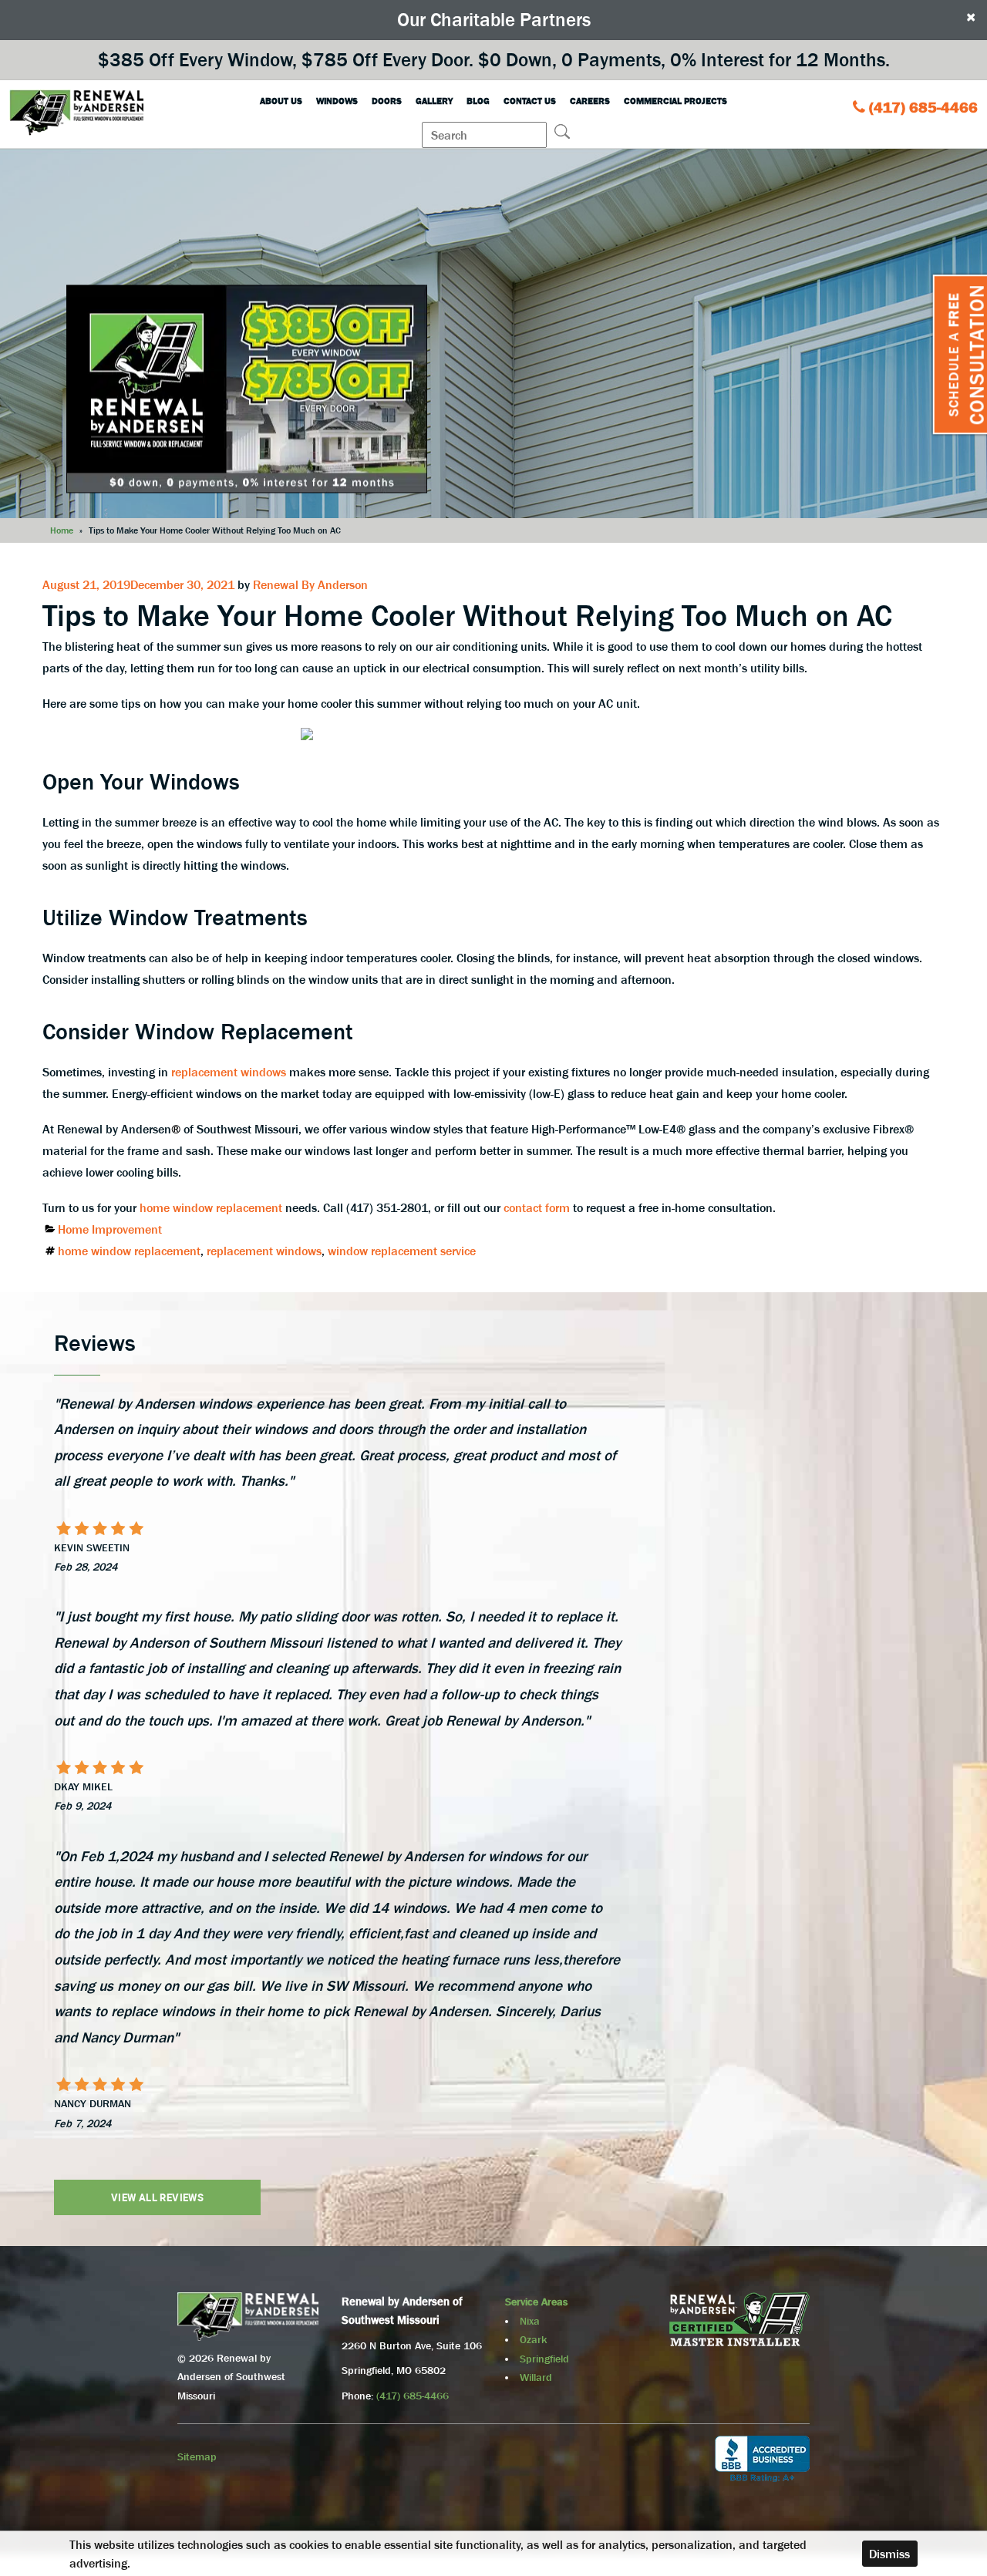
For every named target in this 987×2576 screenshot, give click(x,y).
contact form (537, 1207)
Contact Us (530, 101)
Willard (536, 2377)
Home (62, 530)
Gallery (434, 101)
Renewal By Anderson (310, 584)
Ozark (533, 2339)
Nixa (530, 2321)
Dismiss (889, 2554)
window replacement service (402, 1251)
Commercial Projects (675, 101)
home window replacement (211, 1207)
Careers (590, 101)
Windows (337, 101)
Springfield (544, 2359)
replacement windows (229, 1072)
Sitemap (197, 2456)
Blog (478, 101)
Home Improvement (110, 1229)
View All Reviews (157, 2197)
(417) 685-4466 (923, 107)
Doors (387, 101)
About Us (281, 101)
